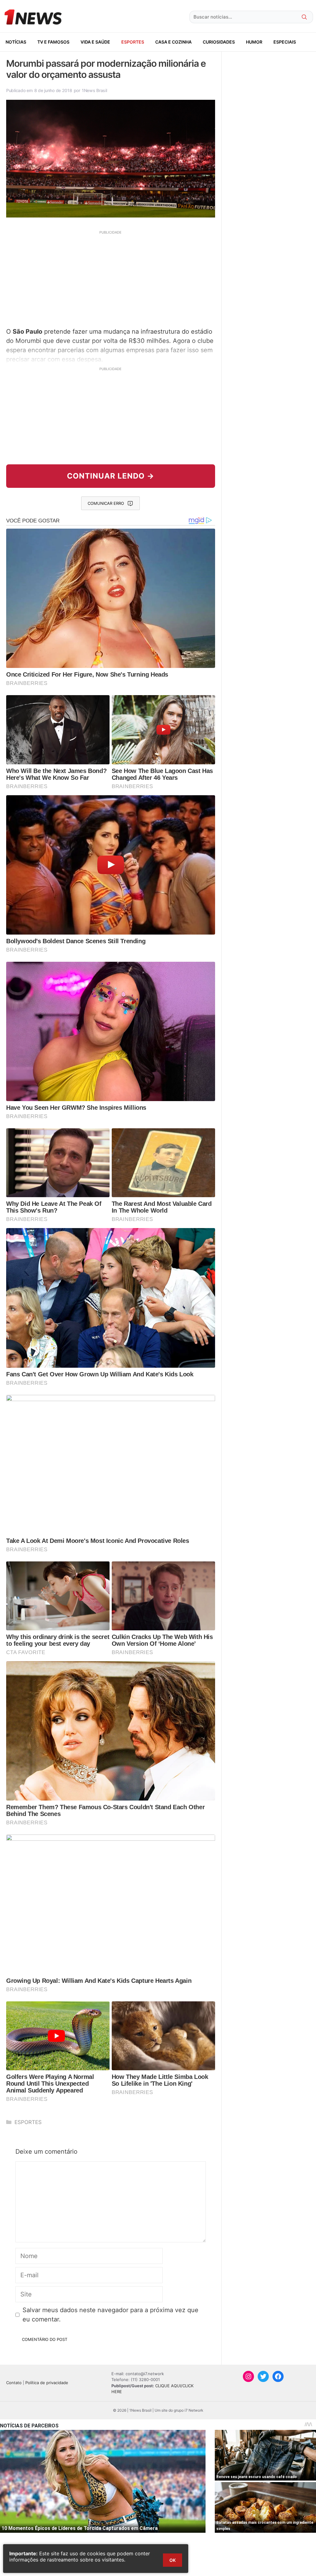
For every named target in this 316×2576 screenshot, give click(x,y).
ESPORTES (133, 42)
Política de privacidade (47, 2383)
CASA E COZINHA (173, 42)
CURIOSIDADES (219, 42)
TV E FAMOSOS (53, 42)
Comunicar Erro (106, 503)
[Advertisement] (111, 278)
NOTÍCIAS (16, 42)
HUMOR (254, 42)
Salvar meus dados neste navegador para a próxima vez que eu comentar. (110, 2315)
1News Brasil (94, 90)
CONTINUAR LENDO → (111, 476)
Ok (173, 2560)
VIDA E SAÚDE (95, 42)
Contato (14, 2383)
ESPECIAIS (285, 42)
